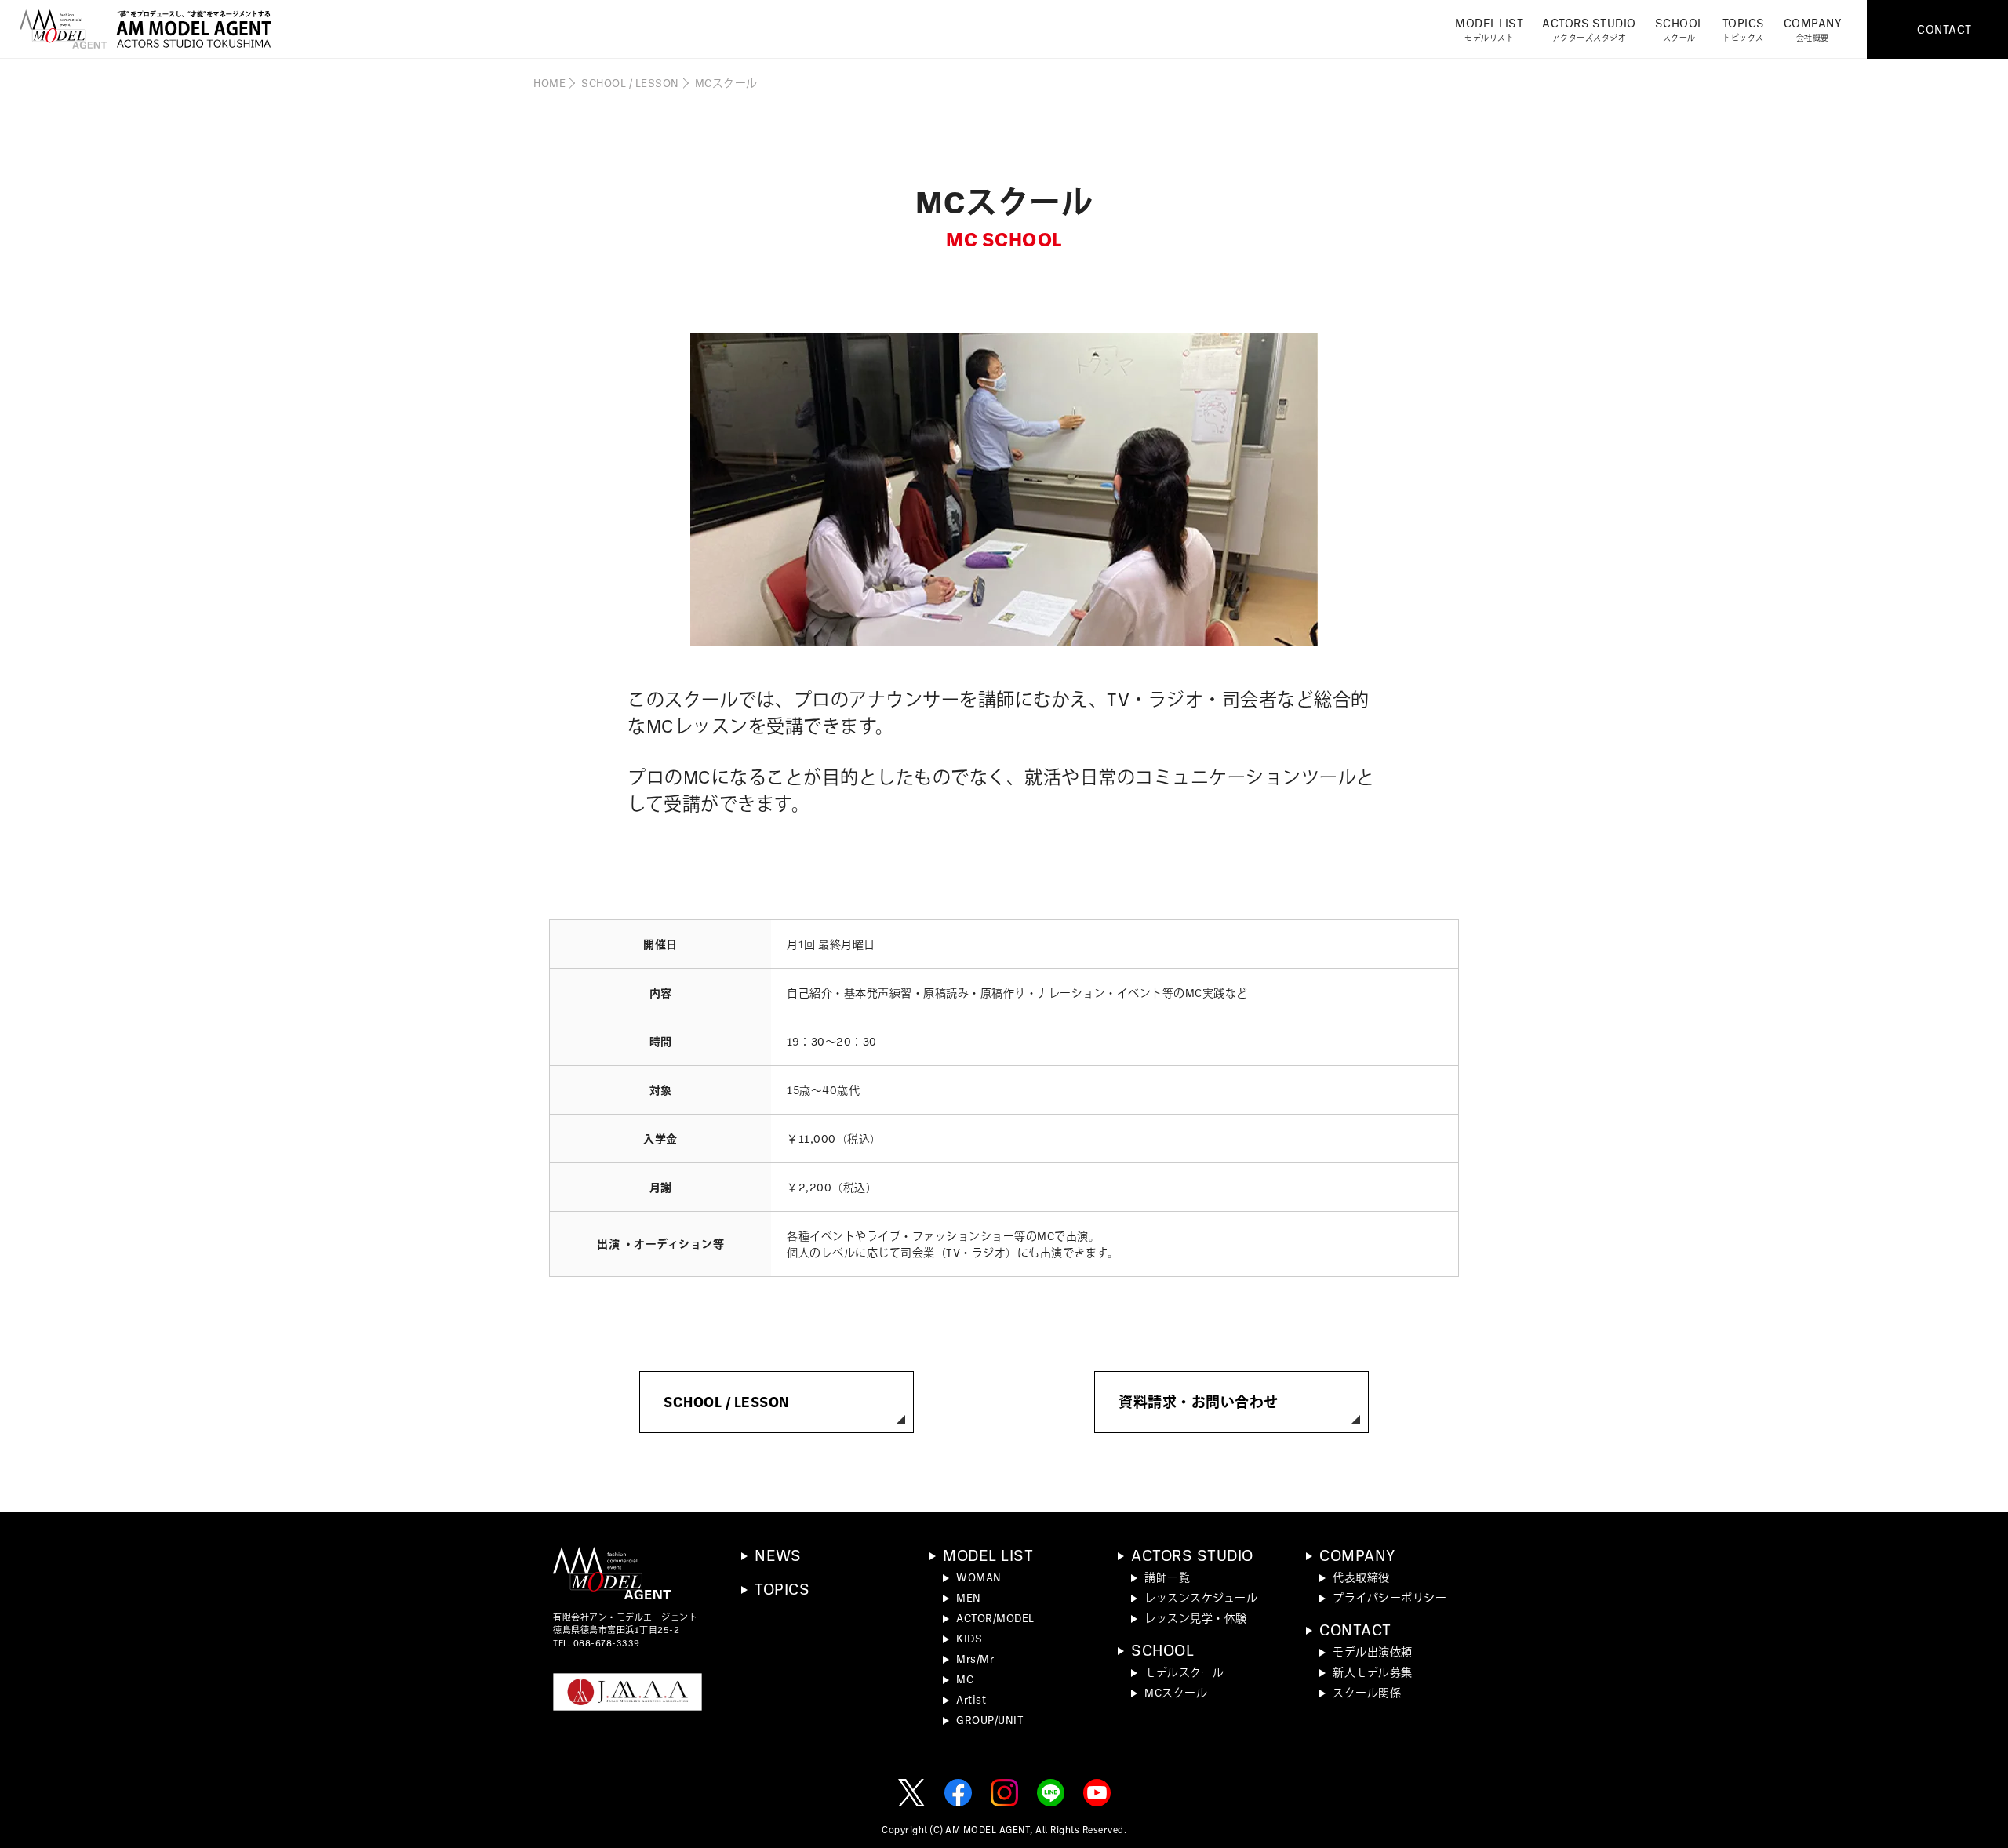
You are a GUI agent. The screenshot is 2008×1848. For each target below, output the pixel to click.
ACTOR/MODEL (995, 1618)
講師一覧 (1167, 1577)
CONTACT (1355, 1629)
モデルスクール (1184, 1672)
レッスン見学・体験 (1196, 1618)
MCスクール (1176, 1692)
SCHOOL (1679, 29)
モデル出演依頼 (1373, 1652)
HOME (549, 83)
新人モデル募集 (1373, 1672)
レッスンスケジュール (1201, 1597)
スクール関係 (1367, 1692)
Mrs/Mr (975, 1659)
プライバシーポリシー (1390, 1597)
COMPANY (1813, 29)
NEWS (778, 1555)
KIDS (969, 1638)
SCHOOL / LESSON (630, 83)
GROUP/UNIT (990, 1720)
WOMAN (979, 1577)
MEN (969, 1597)
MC (965, 1679)
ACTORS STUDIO (1589, 29)
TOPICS (1744, 29)
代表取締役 (1361, 1577)
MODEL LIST (1489, 29)
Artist (971, 1699)
